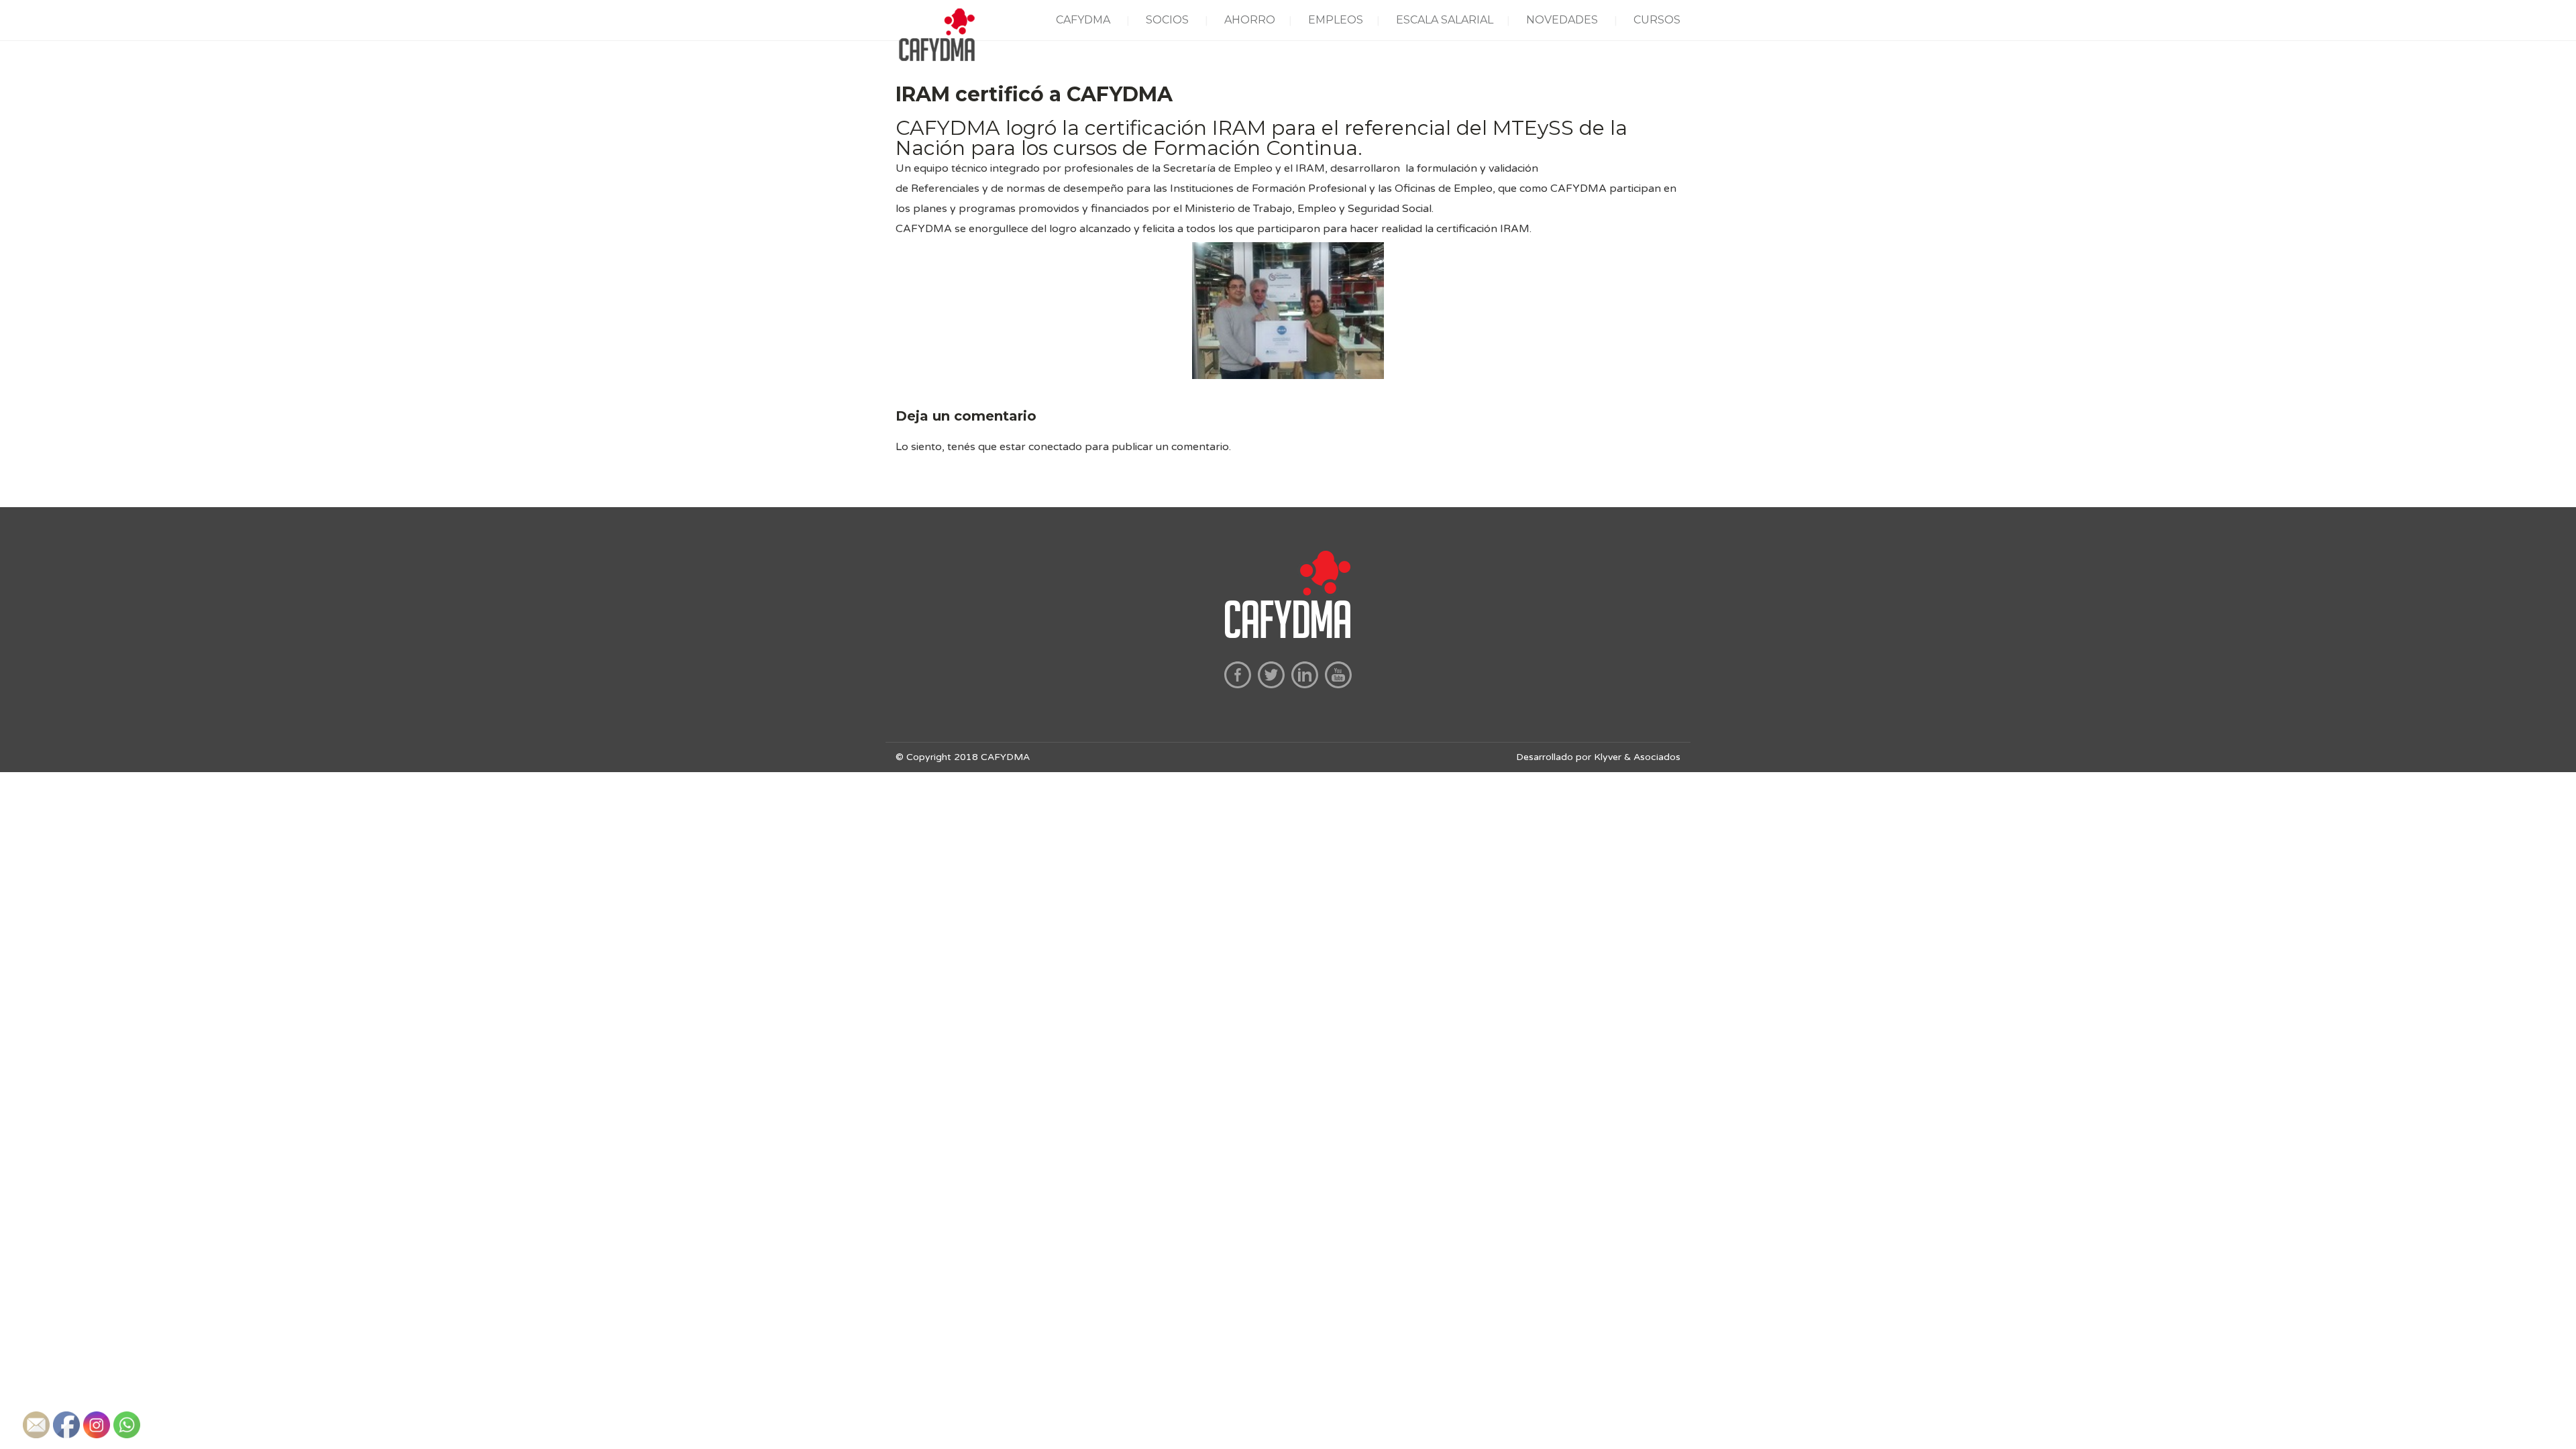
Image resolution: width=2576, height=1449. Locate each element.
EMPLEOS (1336, 20)
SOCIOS (1167, 20)
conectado (1055, 447)
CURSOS (1657, 20)
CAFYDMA (1083, 20)
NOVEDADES (1562, 20)
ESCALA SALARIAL (1445, 20)
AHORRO (1250, 20)
